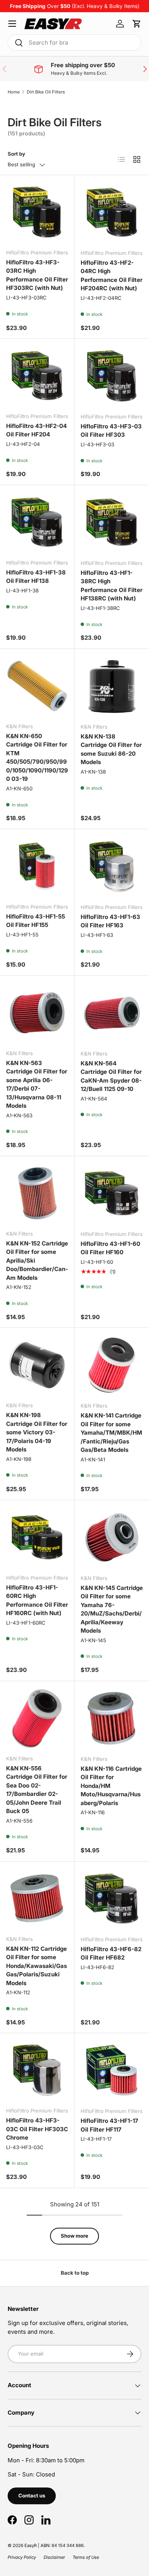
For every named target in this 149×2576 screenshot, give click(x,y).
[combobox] (74, 43)
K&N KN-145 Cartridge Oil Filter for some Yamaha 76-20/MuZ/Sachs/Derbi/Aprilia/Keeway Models (112, 1609)
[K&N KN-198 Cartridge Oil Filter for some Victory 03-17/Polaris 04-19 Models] (37, 1365)
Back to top (75, 2273)
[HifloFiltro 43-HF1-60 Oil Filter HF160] (112, 1193)
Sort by (16, 154)
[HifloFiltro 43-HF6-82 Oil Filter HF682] (112, 1899)
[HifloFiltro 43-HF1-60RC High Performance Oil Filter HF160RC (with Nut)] (37, 1537)
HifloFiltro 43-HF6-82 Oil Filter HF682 (111, 1953)
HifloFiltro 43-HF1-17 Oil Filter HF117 (109, 2125)
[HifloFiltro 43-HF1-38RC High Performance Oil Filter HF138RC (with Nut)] (112, 522)
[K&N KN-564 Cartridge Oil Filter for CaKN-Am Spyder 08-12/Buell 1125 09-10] (112, 1013)
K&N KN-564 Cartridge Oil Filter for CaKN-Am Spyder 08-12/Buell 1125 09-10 (111, 1076)
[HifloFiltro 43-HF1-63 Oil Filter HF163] (112, 866)
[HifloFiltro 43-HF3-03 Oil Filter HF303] (112, 376)
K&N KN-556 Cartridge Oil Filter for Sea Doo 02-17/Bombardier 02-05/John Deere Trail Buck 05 (37, 1790)
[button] (137, 24)
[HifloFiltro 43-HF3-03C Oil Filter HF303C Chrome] (37, 2070)
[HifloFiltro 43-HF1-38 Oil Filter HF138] (37, 522)
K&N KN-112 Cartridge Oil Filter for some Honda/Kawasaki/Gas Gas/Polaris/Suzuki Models (36, 1966)
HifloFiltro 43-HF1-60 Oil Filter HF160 (110, 1248)
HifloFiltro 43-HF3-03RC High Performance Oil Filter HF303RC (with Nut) (37, 275)
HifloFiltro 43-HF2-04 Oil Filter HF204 (36, 430)
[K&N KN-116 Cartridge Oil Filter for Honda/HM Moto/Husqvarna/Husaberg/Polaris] (112, 1718)
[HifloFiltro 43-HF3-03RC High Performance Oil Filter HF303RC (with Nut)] (37, 212)
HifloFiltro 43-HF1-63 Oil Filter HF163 (110, 921)
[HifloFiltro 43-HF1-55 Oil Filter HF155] (37, 866)
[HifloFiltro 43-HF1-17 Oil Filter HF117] (112, 2070)
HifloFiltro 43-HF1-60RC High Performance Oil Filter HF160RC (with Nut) (37, 1600)
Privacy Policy (22, 2557)
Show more (74, 2236)
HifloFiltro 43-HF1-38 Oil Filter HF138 (36, 577)
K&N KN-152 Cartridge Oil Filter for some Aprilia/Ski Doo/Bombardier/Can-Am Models (37, 1261)
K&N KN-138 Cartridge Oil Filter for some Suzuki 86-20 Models (111, 749)
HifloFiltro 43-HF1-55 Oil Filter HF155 (36, 921)
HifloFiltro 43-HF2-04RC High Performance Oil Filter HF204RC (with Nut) (112, 276)
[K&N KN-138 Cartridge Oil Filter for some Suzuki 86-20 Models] (112, 686)
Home (14, 92)
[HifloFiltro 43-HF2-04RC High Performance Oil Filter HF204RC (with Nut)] (112, 212)
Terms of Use (86, 2557)
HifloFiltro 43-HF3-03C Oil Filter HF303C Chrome (37, 2129)
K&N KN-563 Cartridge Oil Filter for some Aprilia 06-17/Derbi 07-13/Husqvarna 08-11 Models (37, 1084)
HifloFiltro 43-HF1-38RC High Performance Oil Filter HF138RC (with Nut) (112, 586)
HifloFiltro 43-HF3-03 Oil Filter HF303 (111, 431)
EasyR (31, 2545)
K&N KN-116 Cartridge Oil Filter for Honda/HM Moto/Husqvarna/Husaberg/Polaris (111, 1786)
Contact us (32, 2496)
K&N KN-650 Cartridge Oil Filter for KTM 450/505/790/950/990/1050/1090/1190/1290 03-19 (37, 758)
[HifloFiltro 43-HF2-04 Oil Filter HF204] (37, 376)
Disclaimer (54, 2557)
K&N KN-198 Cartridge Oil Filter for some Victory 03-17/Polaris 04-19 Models (37, 1432)
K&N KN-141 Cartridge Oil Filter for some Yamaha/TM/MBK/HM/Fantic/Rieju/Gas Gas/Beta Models (111, 1433)
